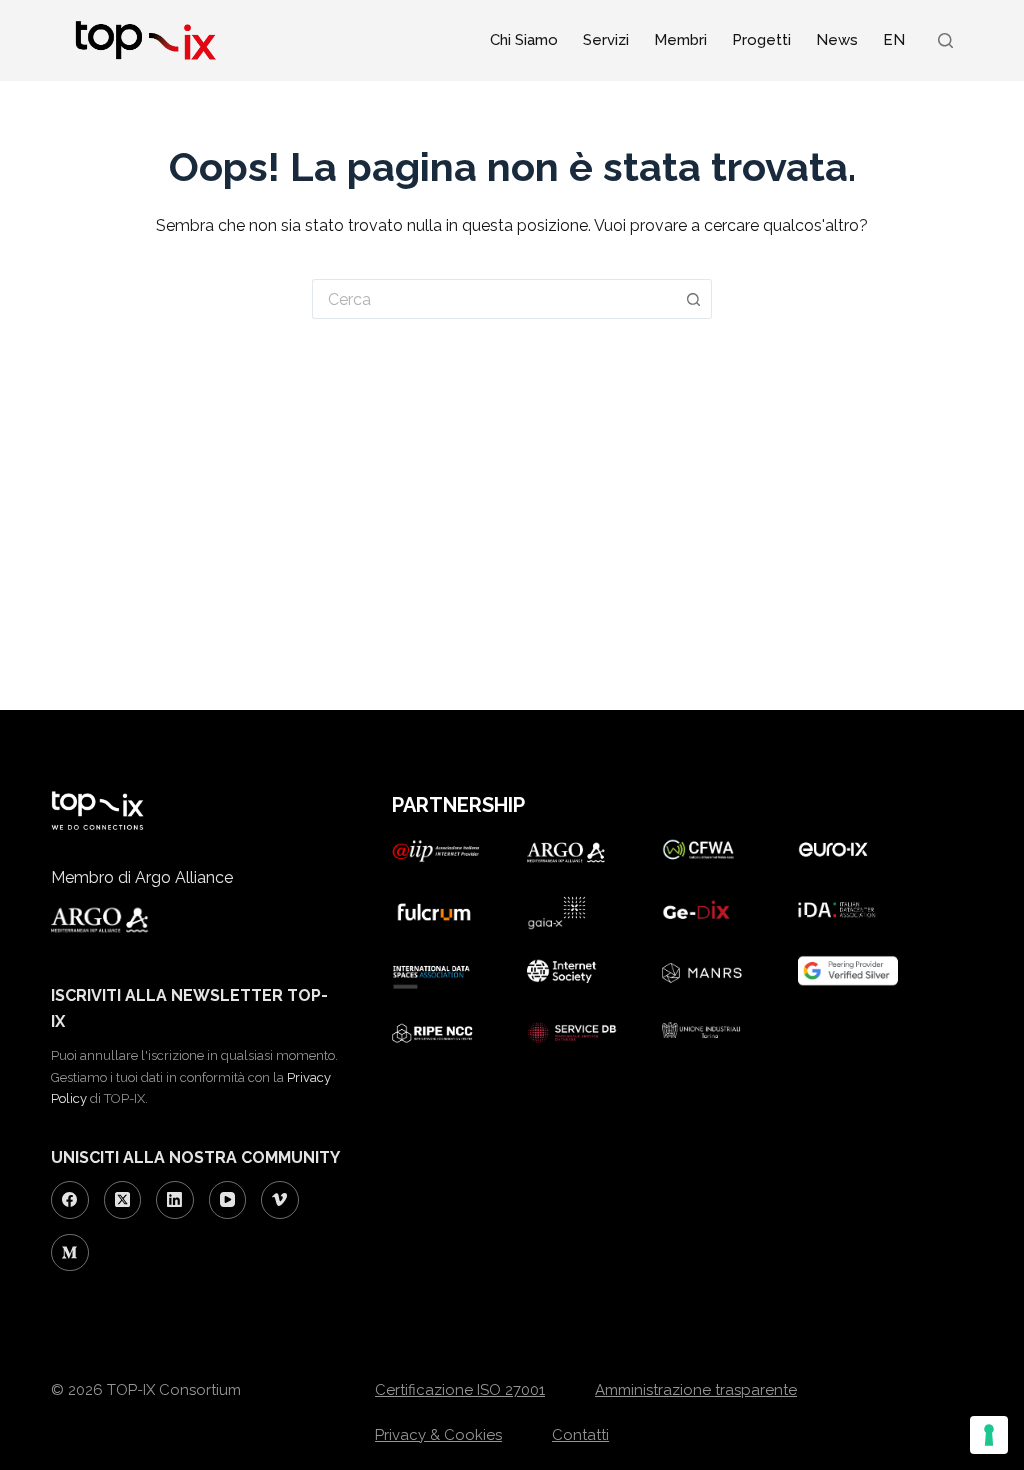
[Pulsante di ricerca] (694, 299)
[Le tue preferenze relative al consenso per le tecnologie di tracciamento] (989, 1435)
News (837, 40)
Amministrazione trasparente (696, 1390)
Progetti (761, 40)
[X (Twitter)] (123, 1200)
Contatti (580, 1435)
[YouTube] (228, 1200)
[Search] (945, 40)
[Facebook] (70, 1200)
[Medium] (70, 1253)
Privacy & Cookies (438, 1435)
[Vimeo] (280, 1200)
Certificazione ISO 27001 (460, 1390)
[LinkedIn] (175, 1200)
